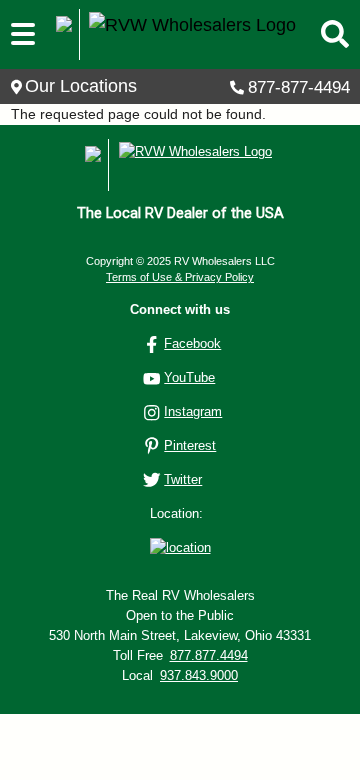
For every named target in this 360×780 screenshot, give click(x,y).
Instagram (193, 411)
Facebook (192, 343)
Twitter (183, 479)
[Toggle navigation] (23, 34)
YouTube (189, 377)
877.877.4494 (209, 655)
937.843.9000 (199, 675)
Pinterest (190, 445)
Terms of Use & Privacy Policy (180, 277)
